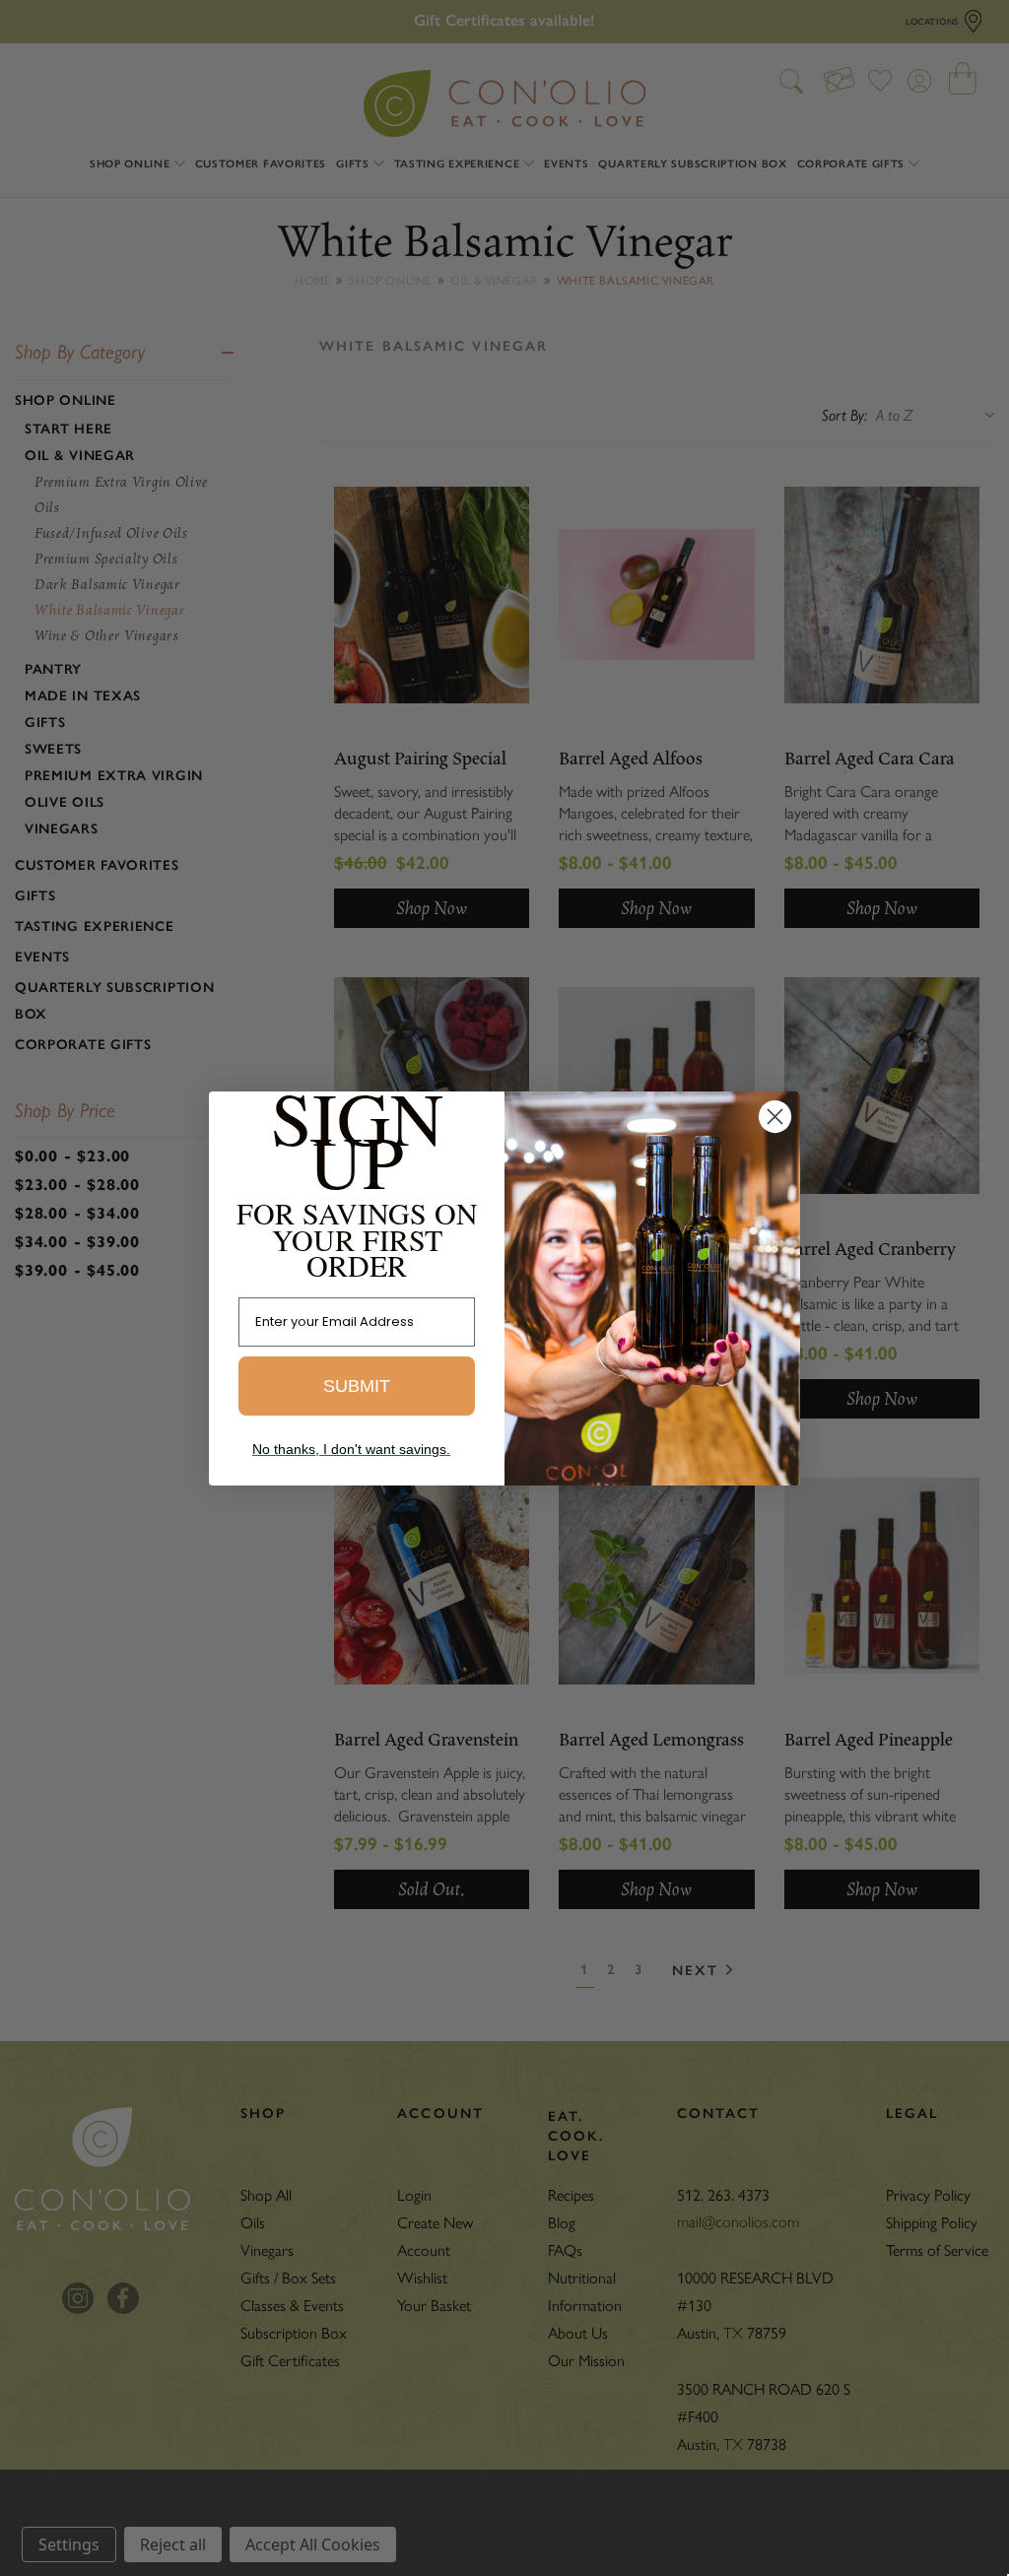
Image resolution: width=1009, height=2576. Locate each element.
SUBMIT (357, 1386)
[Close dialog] (775, 1117)
